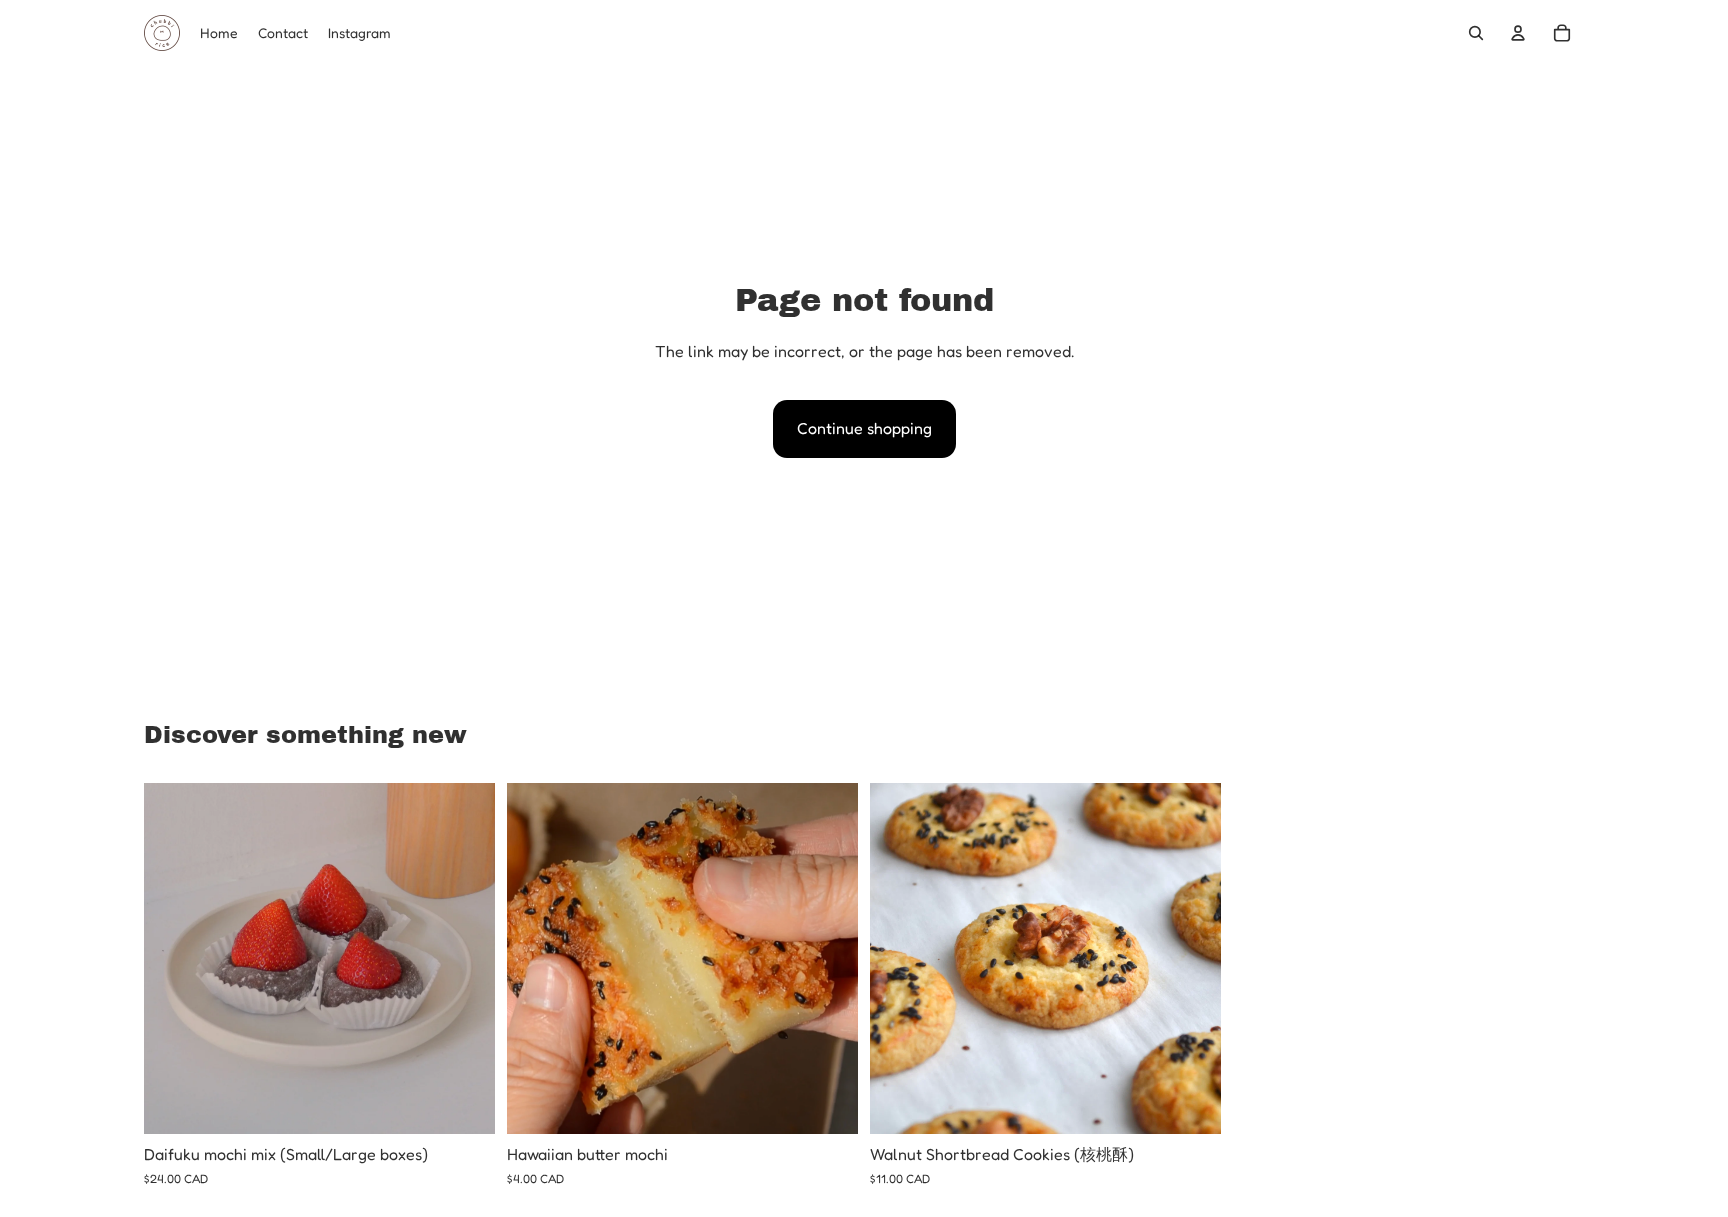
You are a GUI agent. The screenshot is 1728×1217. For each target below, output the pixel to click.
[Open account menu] (1518, 33)
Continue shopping (864, 428)
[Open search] (1476, 33)
